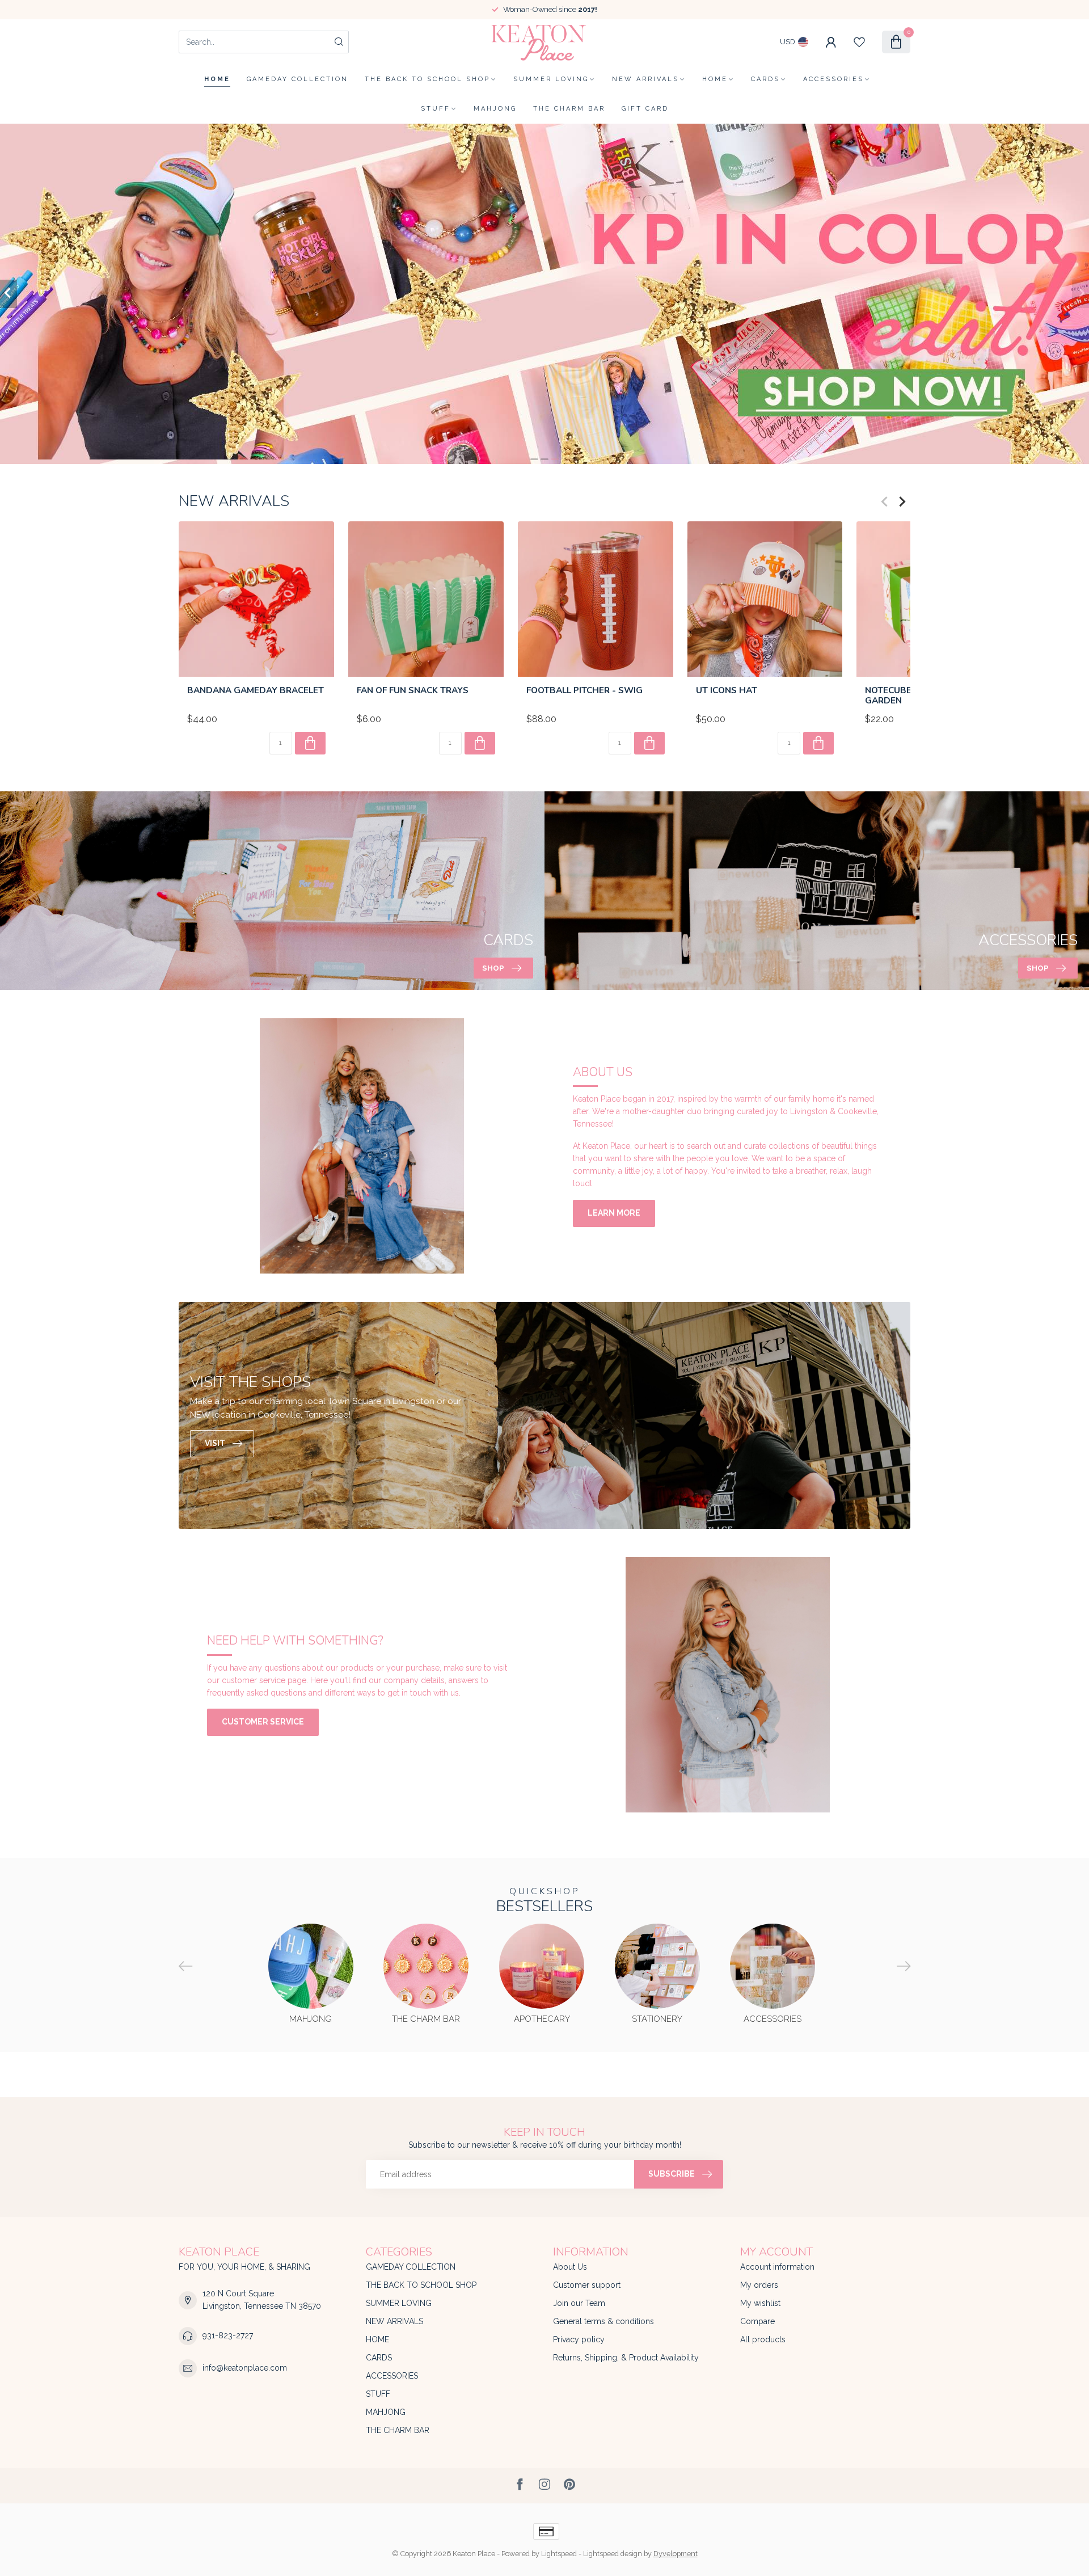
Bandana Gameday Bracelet (256, 690)
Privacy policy (579, 2339)
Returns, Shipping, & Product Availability (626, 2358)
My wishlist (760, 2303)
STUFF (436, 109)
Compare (757, 2321)
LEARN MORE (614, 1213)
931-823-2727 (228, 2335)
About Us (570, 2267)
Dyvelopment (676, 2554)
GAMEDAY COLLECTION (297, 79)
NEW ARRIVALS (645, 79)
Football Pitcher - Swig (584, 690)
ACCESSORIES (833, 79)
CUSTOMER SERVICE (263, 1722)
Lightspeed (559, 2554)
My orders (759, 2285)
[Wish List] (859, 42)
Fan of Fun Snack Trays (413, 690)
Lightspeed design (613, 2554)
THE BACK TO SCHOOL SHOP (427, 79)
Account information (777, 2267)
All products (763, 2339)
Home (217, 79)
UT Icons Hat (727, 690)
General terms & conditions (603, 2321)
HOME (715, 79)
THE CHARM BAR (569, 109)
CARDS (765, 79)
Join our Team (579, 2303)
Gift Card (645, 109)
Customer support (587, 2285)
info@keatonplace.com (245, 2368)
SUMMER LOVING (551, 79)
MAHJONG (495, 109)
